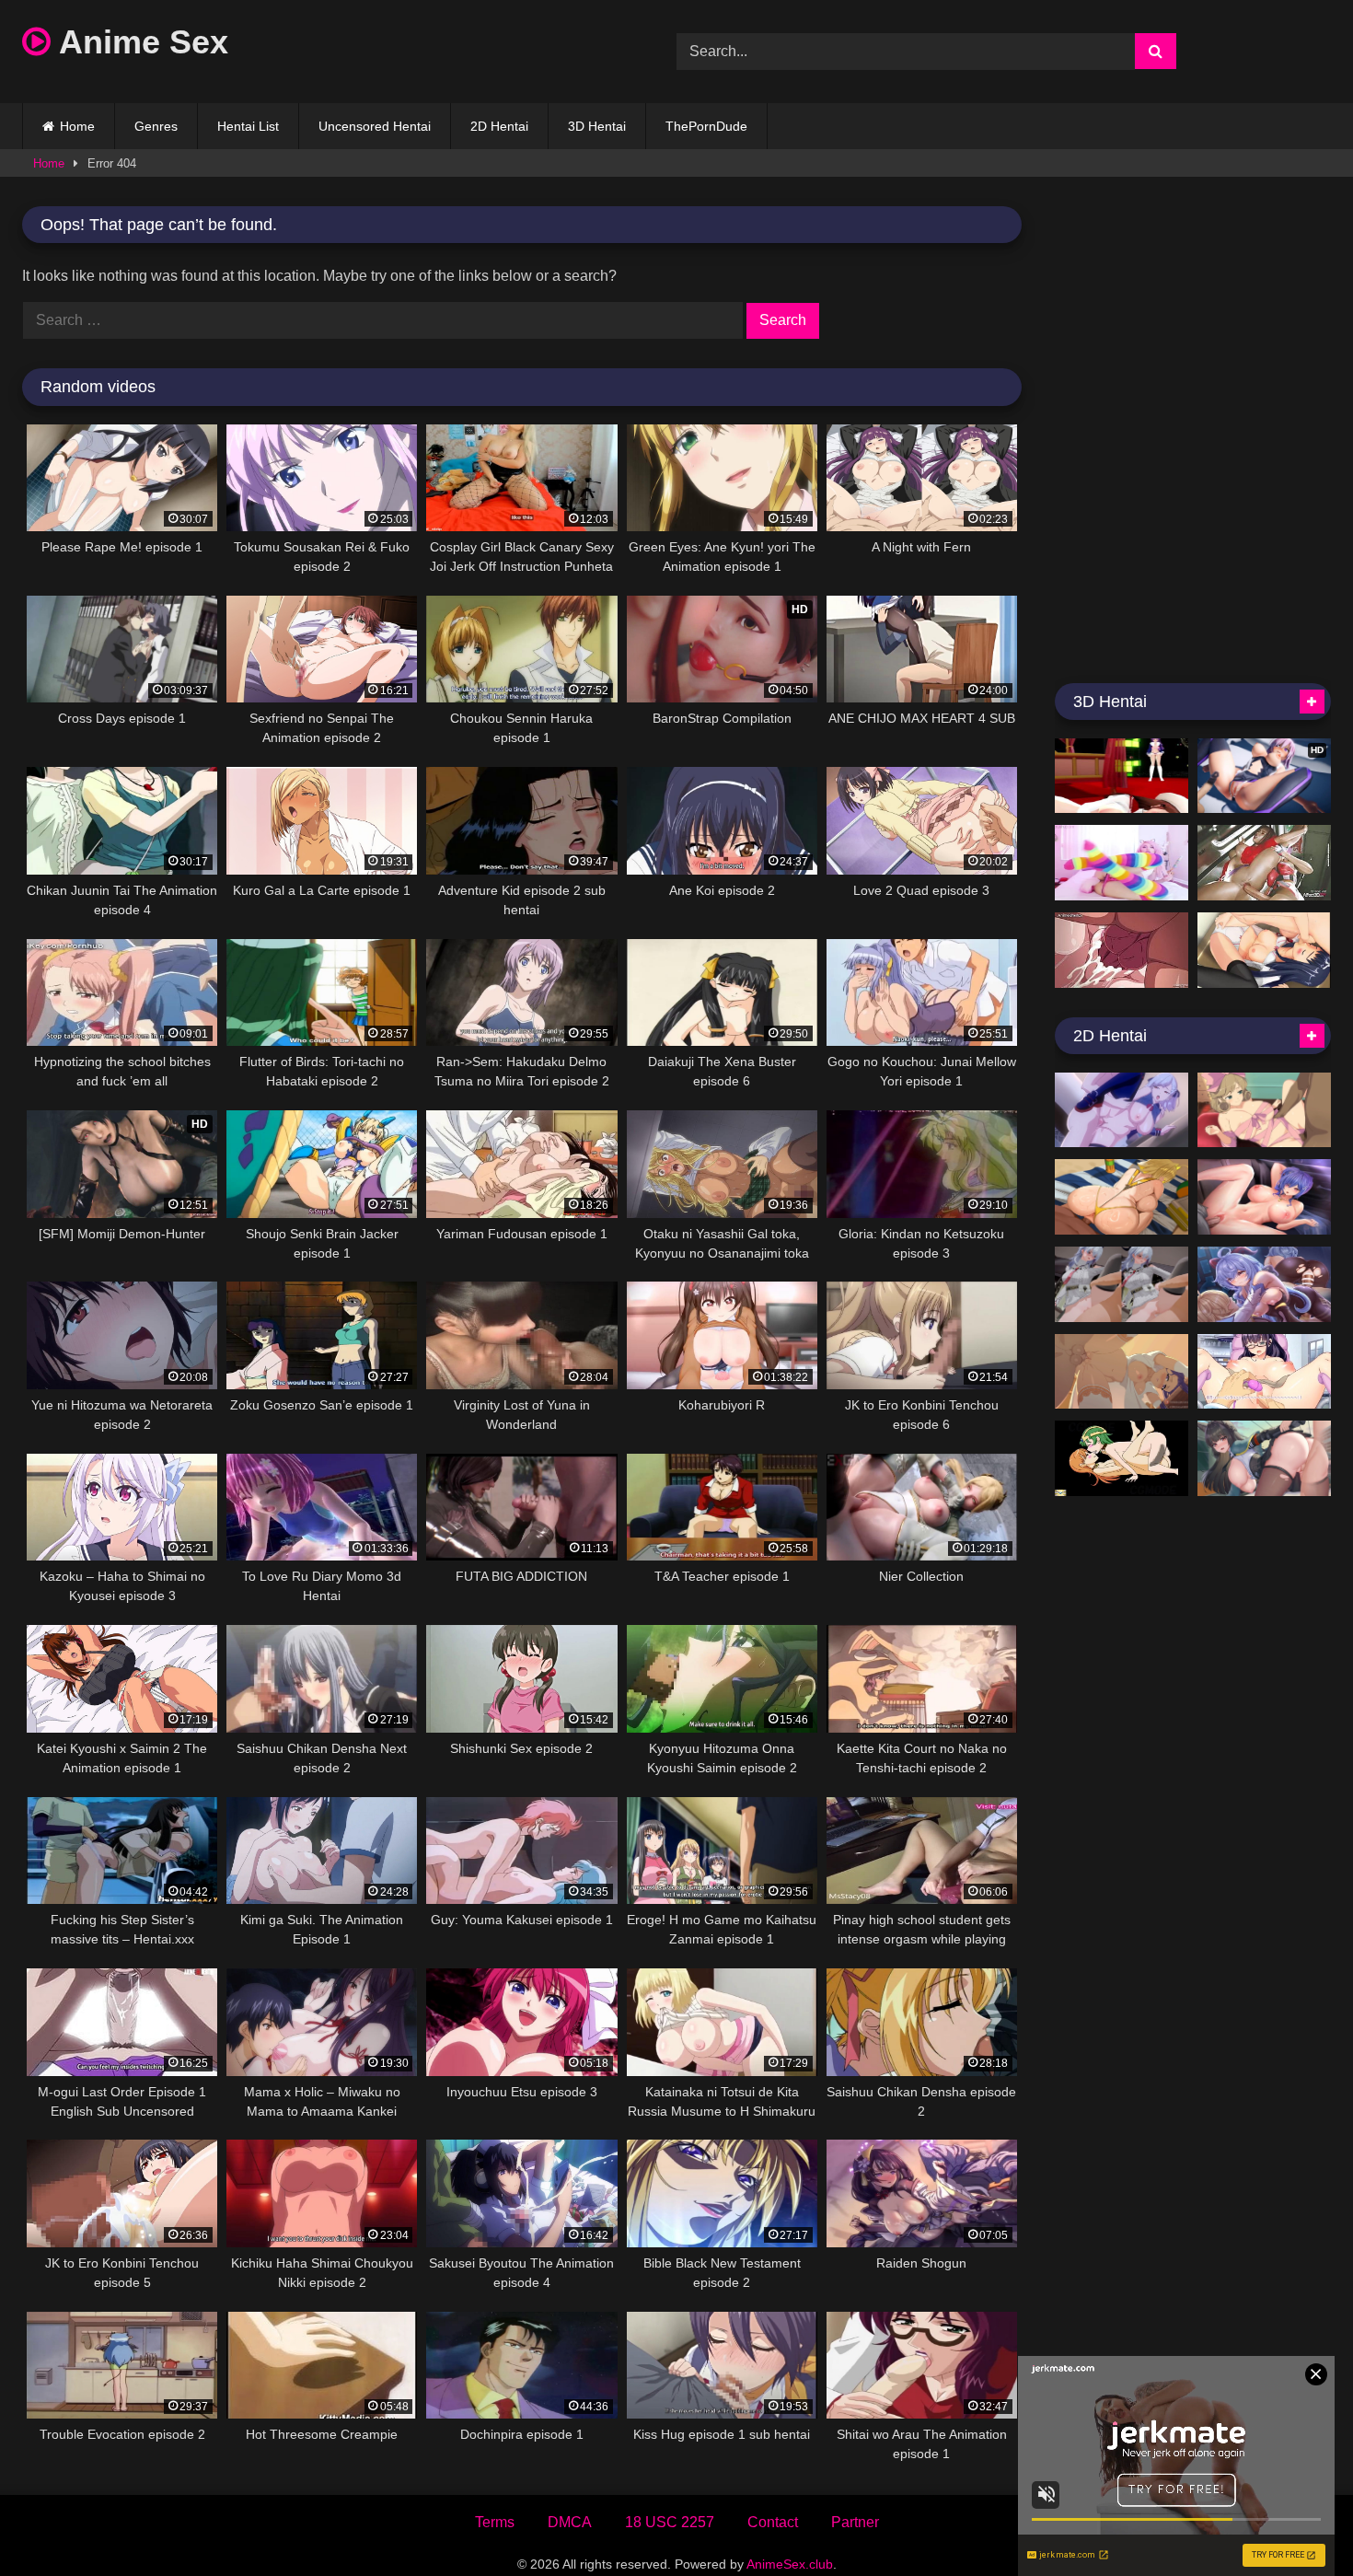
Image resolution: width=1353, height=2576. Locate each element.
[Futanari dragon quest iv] (1122, 1458)
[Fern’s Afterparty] (1122, 1372)
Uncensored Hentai (375, 126)
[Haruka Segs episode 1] (1264, 1110)
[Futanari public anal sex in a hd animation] (1264, 863)
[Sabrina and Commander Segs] (1122, 1110)
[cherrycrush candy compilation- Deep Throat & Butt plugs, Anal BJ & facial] (1122, 863)
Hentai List (248, 126)
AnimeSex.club (790, 2564)
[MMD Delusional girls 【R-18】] (1122, 776)
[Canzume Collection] (1264, 1284)
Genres (156, 126)
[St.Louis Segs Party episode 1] (1264, 1197)
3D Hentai (597, 126)
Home (77, 126)
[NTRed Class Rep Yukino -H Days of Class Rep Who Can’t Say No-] (1264, 1372)
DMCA (570, 2522)
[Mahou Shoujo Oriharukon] (1264, 950)
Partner (855, 2522)
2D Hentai (499, 126)
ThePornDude (706, 126)
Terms (495, 2522)
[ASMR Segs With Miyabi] (1264, 1458)
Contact (773, 2522)
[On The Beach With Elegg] (1122, 1197)
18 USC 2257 (670, 2522)
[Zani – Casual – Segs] (1122, 1284)
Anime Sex (139, 42)
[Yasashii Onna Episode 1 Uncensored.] (1122, 950)
